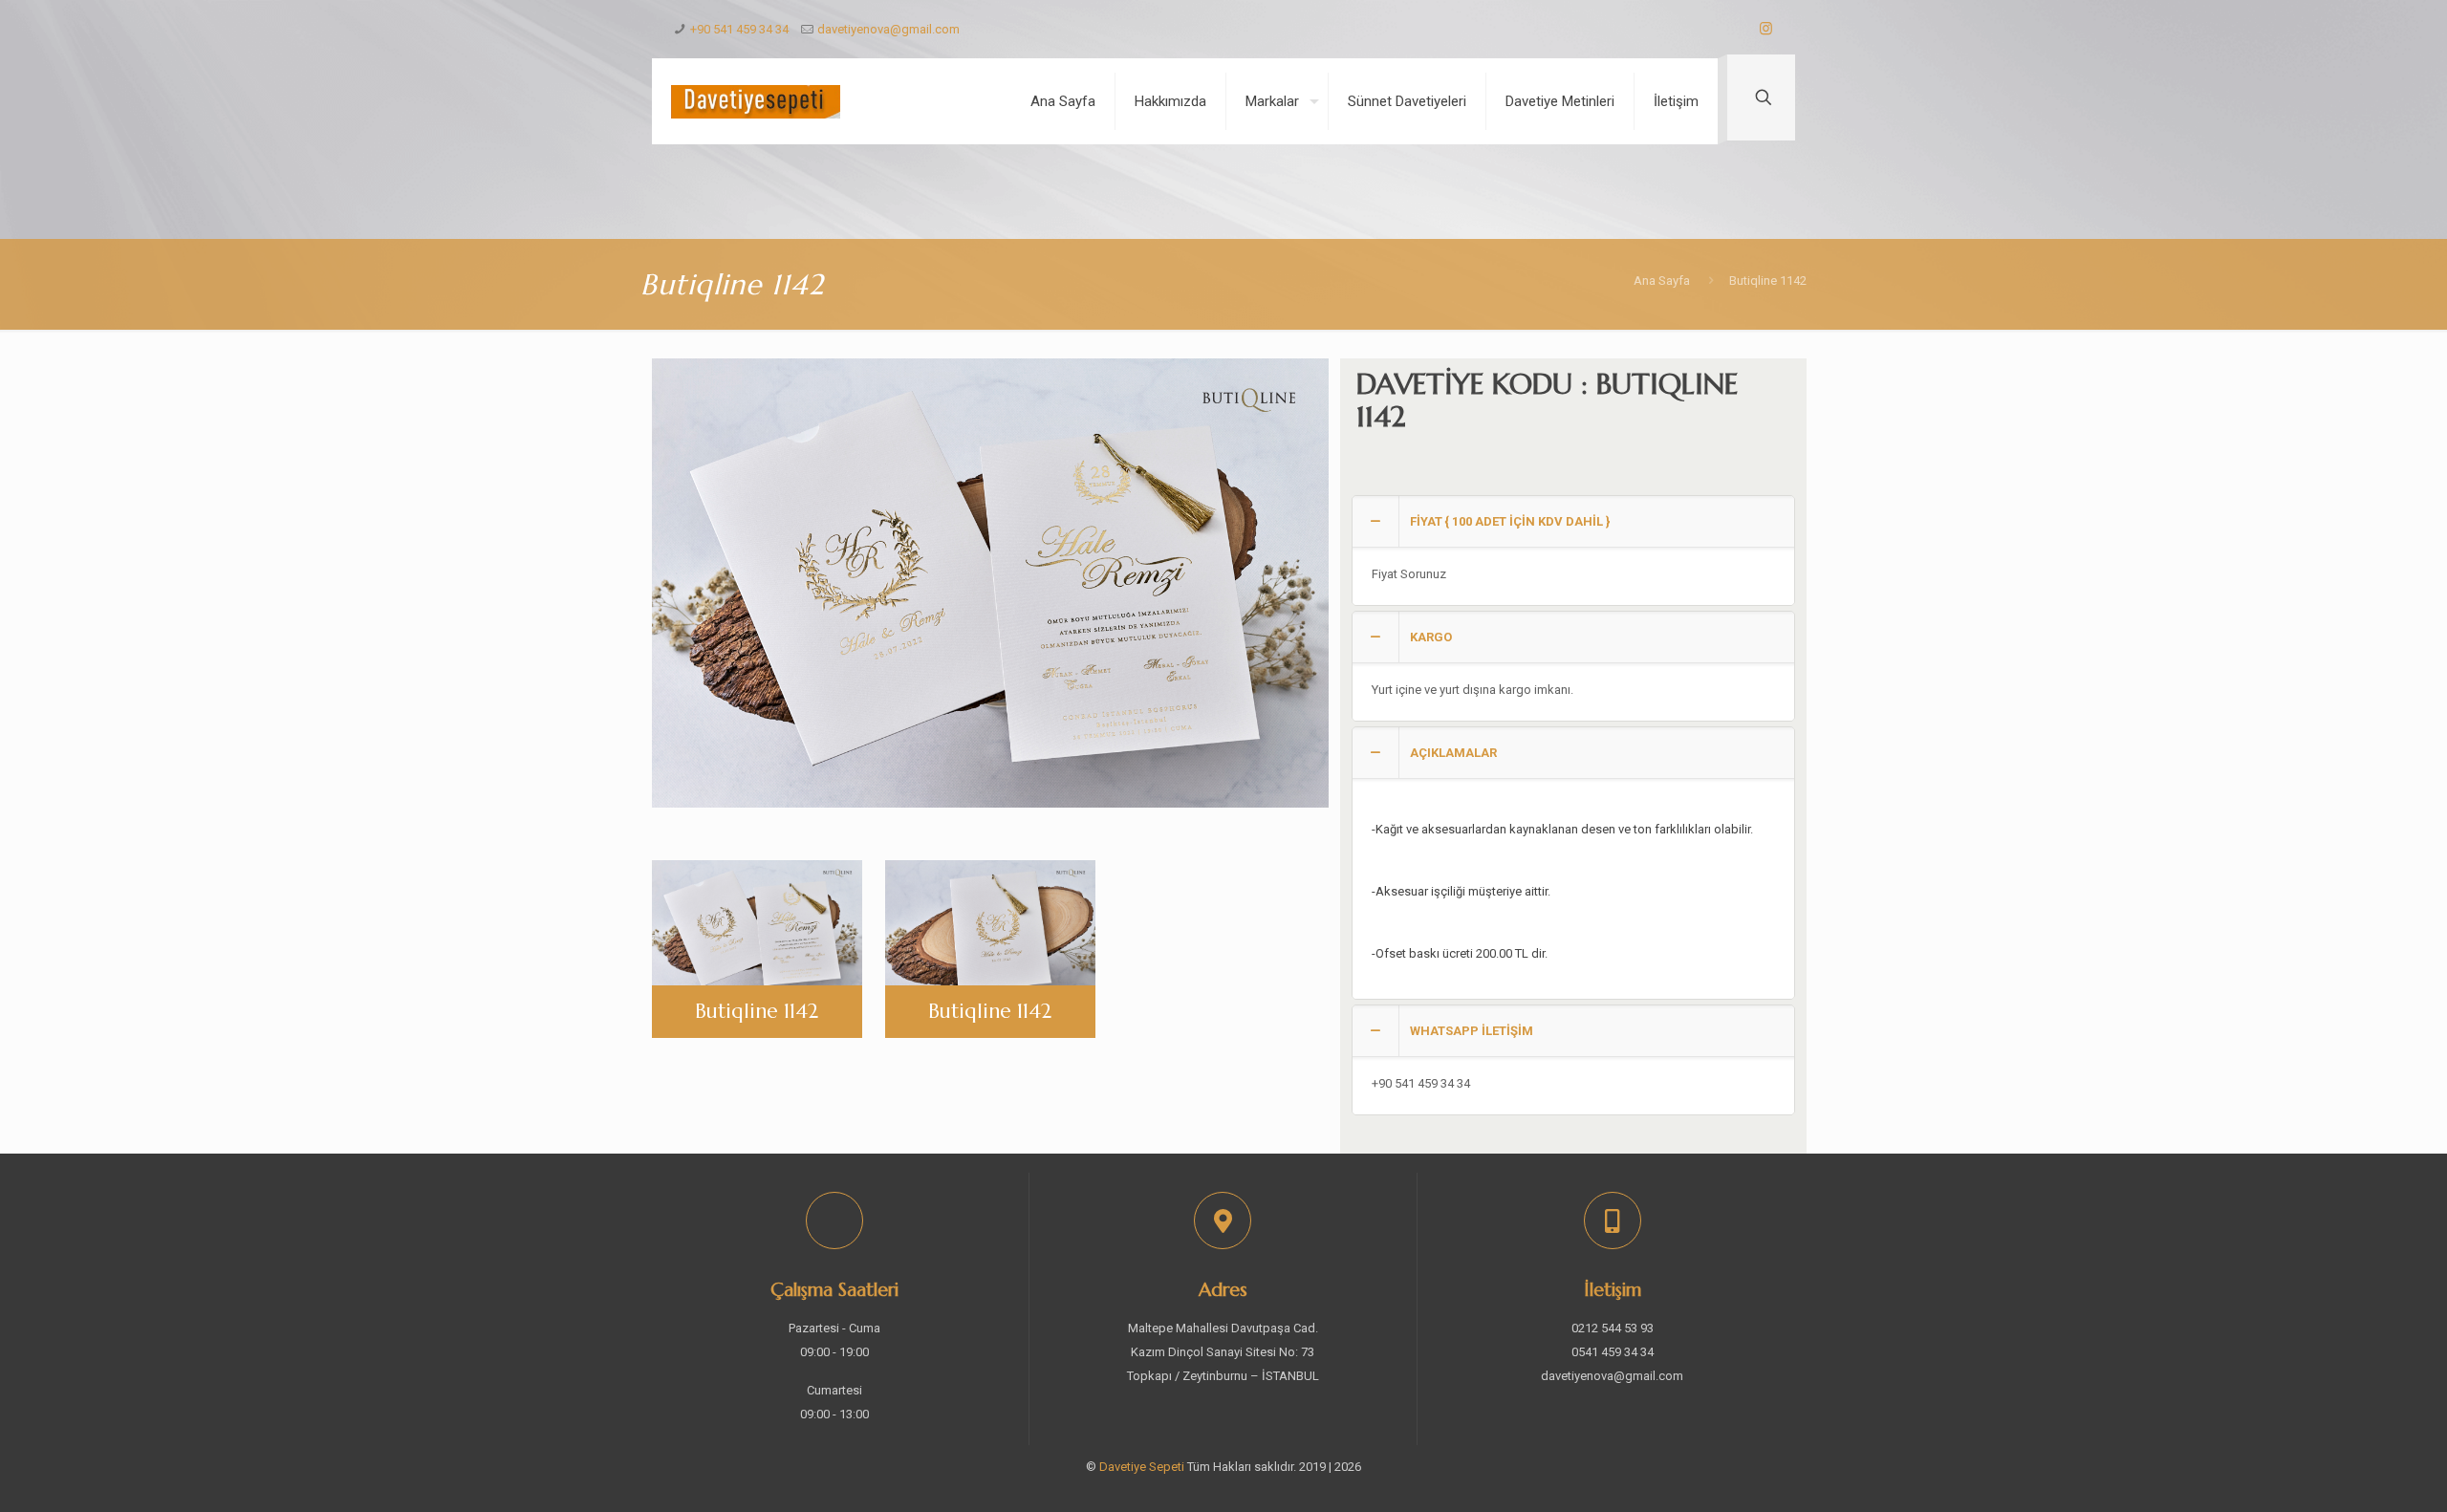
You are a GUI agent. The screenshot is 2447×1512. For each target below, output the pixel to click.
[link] (1573, 551)
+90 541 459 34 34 (739, 29)
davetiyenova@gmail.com (888, 29)
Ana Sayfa (1662, 281)
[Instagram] (1766, 29)
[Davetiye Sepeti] (756, 101)
